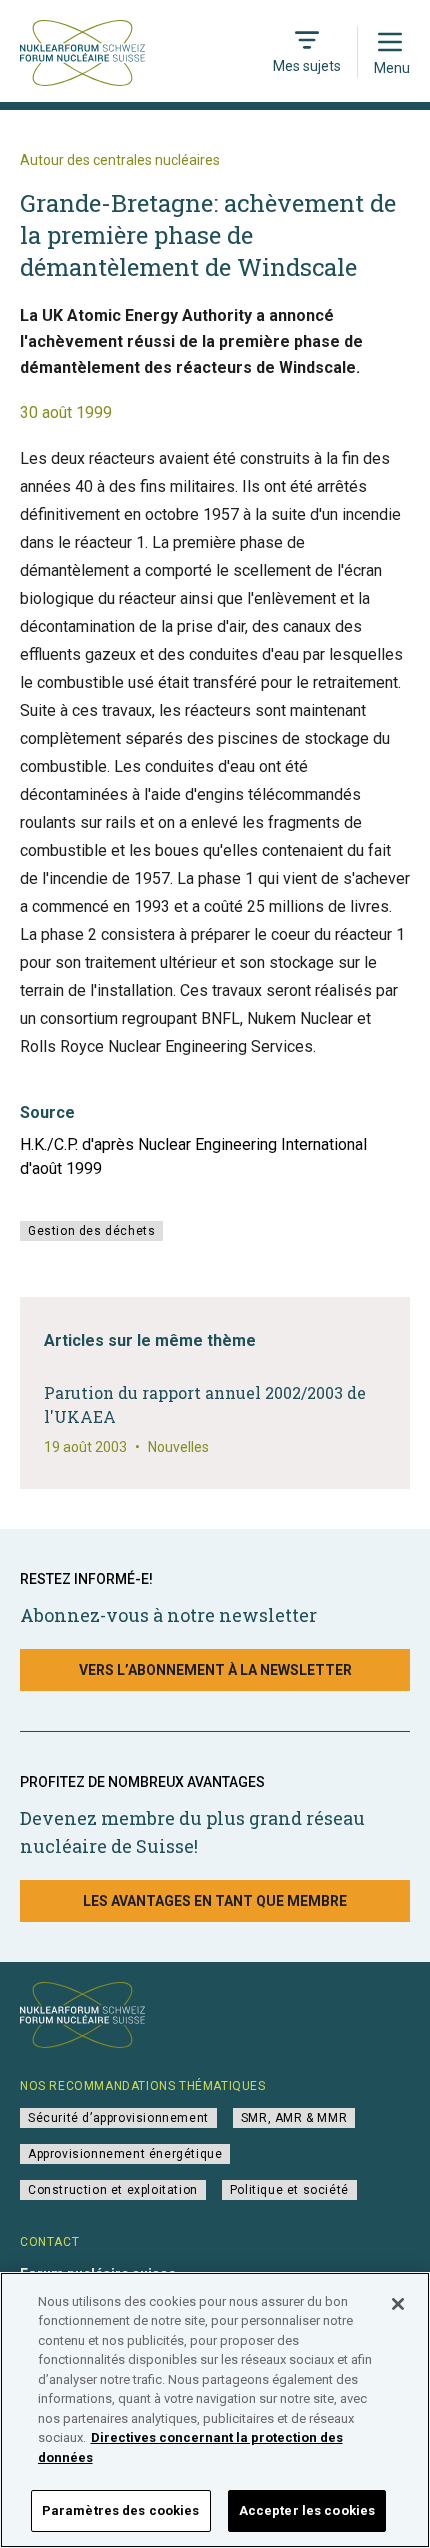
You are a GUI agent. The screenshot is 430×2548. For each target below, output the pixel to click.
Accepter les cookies (307, 2510)
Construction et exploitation (113, 2190)
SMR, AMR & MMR (294, 2118)
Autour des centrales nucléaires (120, 160)
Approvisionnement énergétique (125, 2154)
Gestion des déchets (91, 1231)
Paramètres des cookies (121, 2510)
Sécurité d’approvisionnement (118, 2118)
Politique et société (289, 2190)
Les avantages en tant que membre (215, 1901)
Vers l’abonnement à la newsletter (215, 1670)
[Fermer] (398, 2304)
